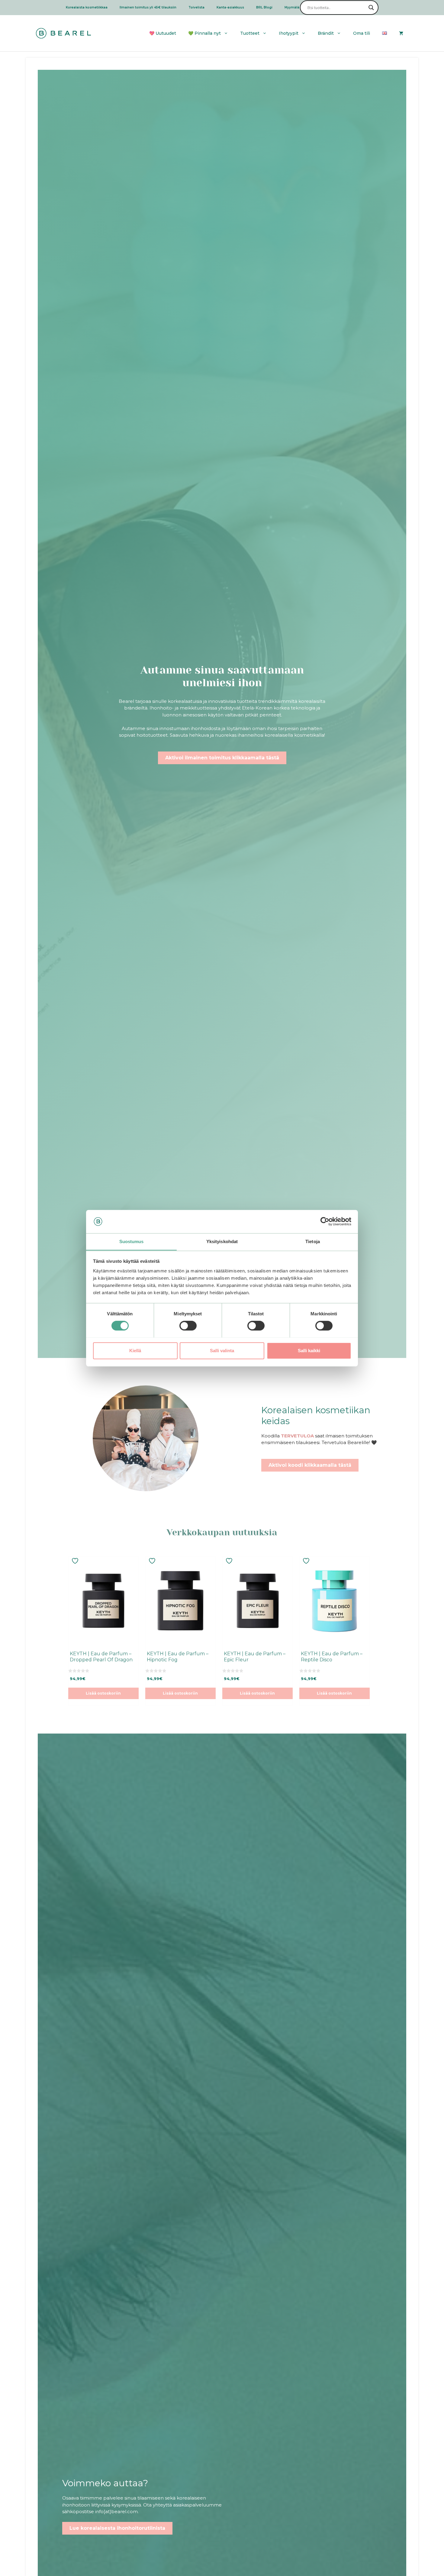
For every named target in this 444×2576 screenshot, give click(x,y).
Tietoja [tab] (313, 1241)
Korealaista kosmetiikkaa (87, 7)
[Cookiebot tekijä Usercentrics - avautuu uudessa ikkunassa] (325, 1221)
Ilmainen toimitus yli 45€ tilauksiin (148, 7)
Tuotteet (250, 33)
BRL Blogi (264, 7)
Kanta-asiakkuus (230, 7)
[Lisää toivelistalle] (76, 1561)
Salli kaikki (309, 1350)
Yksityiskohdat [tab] (222, 1241)
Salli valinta (222, 1350)
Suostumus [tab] (132, 1241)
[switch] (188, 1326)
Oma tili (362, 33)
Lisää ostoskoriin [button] (103, 1693)
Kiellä (135, 1350)
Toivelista (196, 7)
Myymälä (292, 7)
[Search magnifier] (371, 8)
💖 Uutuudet (163, 33)
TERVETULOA (297, 1436)
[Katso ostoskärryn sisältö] (401, 33)
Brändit (326, 33)
